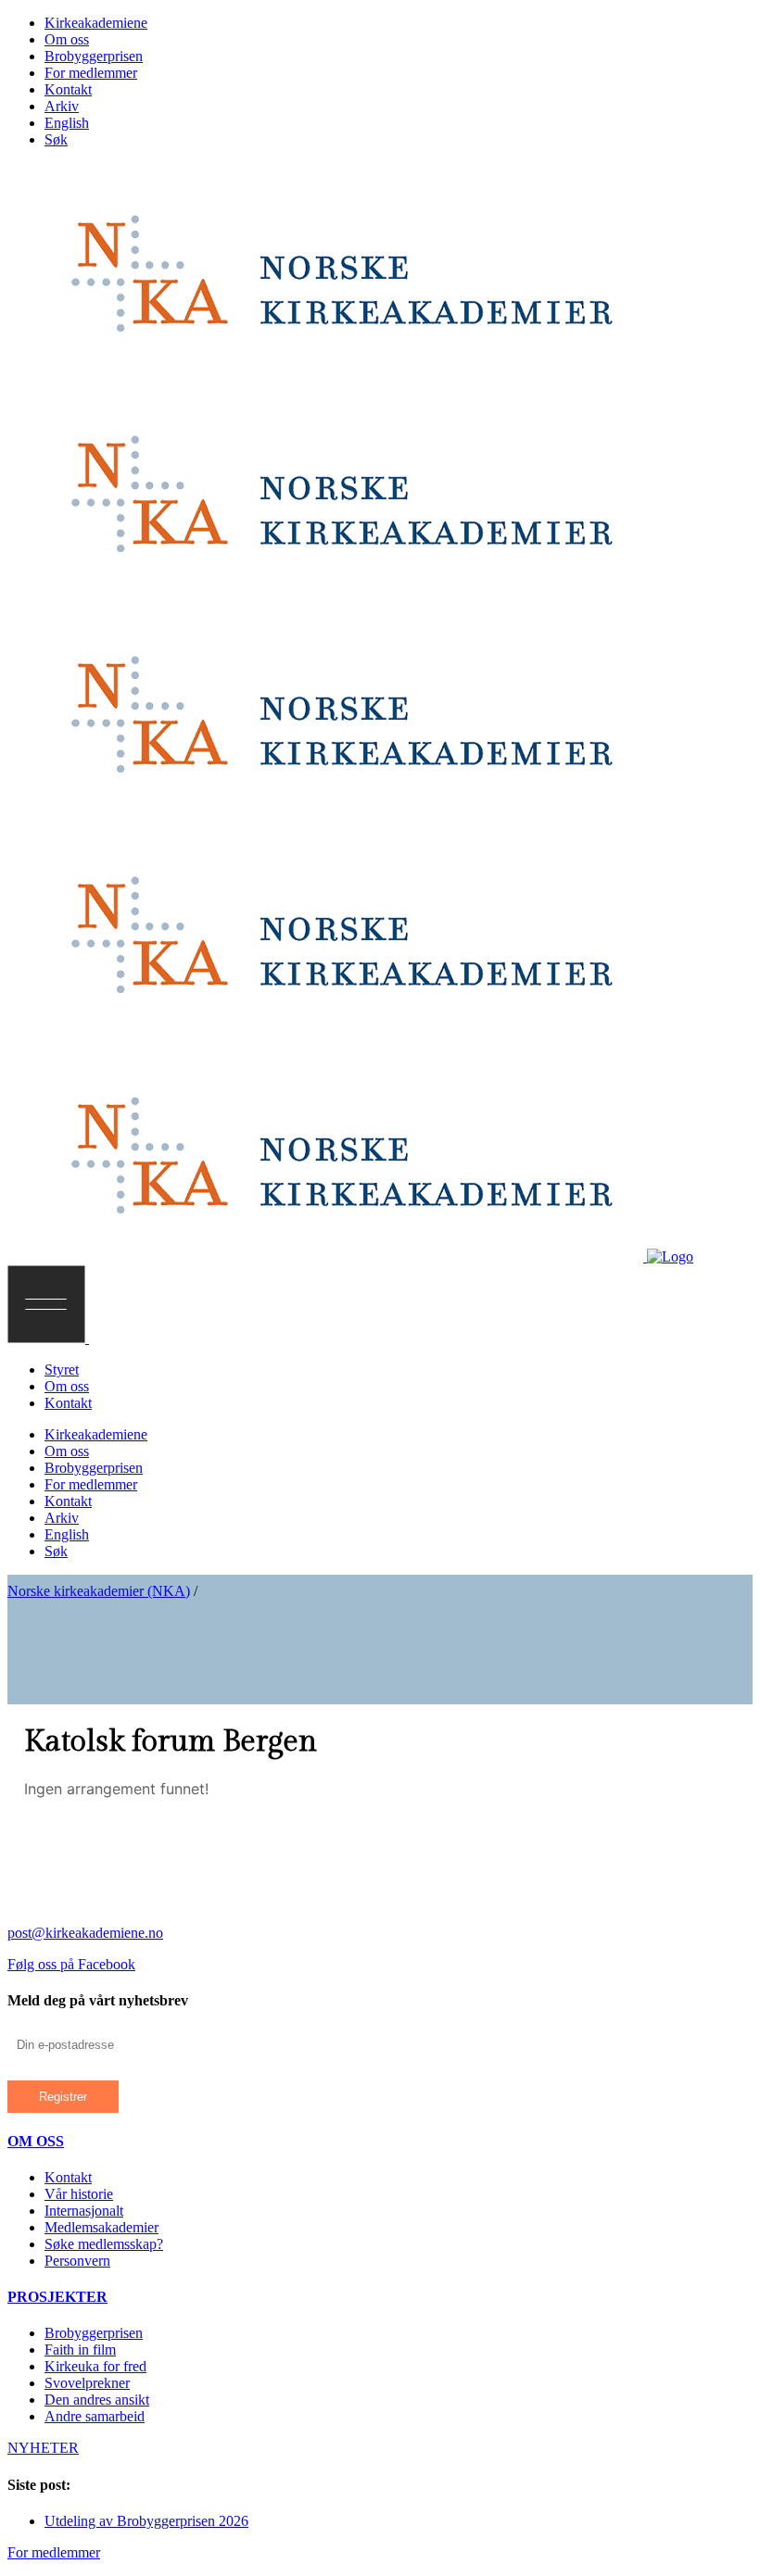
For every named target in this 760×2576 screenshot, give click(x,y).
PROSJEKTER (57, 2297)
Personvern (77, 2261)
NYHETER (43, 2448)
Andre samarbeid (95, 2416)
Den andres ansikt (97, 2400)
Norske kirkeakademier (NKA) (99, 1591)
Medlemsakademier (101, 2227)
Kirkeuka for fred (95, 2366)
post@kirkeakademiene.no (85, 1933)
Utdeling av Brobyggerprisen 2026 (146, 2521)
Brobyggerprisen (94, 2333)
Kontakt (68, 2177)
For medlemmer (54, 2552)
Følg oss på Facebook (71, 1964)
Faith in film (80, 2350)
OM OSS (36, 2141)
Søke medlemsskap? (104, 2244)
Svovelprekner (87, 2383)
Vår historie (79, 2194)
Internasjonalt (84, 2211)
